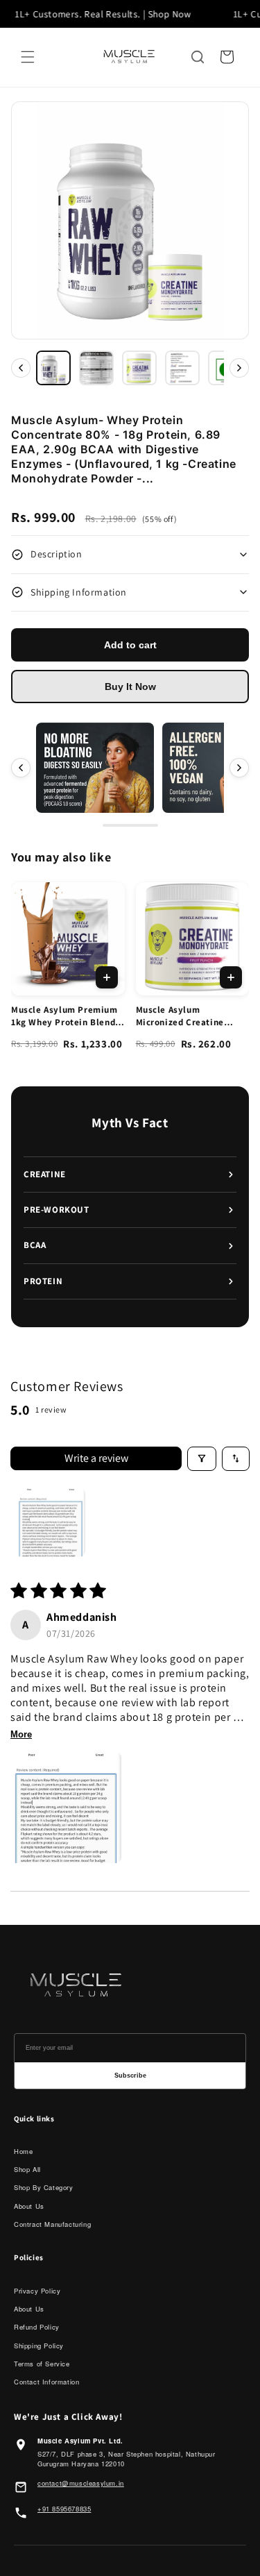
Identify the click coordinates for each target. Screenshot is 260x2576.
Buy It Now (130, 687)
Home (23, 2151)
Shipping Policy (39, 2346)
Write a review (96, 1458)
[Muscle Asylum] (130, 1985)
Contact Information (46, 2382)
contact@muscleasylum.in (81, 2483)
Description (57, 554)
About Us (29, 2206)
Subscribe (130, 2076)
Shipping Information (79, 592)
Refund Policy (37, 2327)
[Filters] (202, 1459)
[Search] (198, 57)
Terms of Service (42, 2364)
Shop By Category (44, 2187)
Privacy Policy (37, 2291)
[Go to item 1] (51, 1522)
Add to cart (130, 645)
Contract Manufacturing (52, 2224)
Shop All (27, 2169)
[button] (28, 57)
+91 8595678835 (64, 2509)
